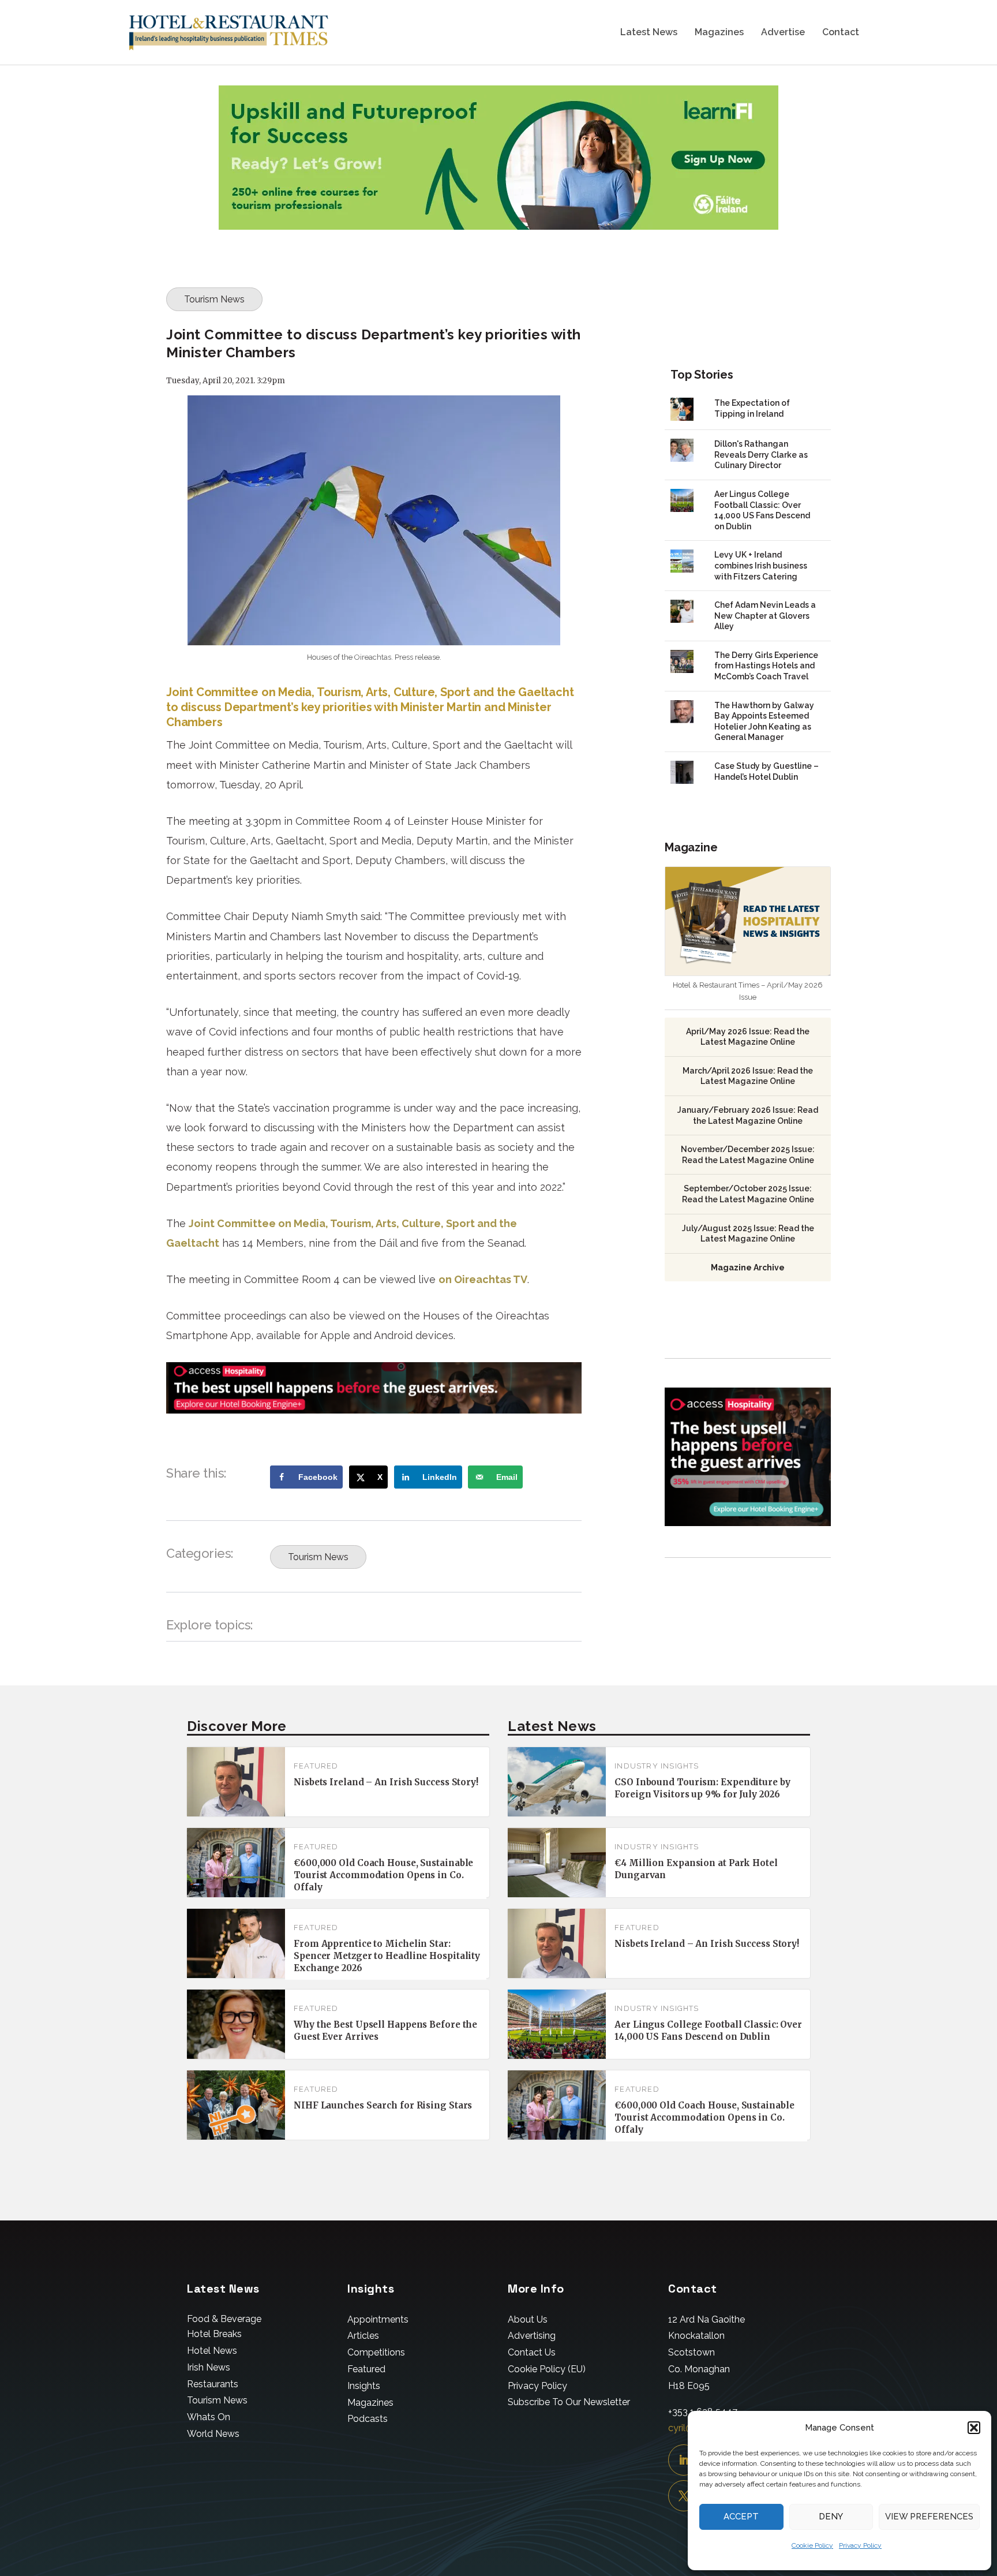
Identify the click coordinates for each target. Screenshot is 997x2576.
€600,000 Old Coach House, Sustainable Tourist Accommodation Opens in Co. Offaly (383, 1875)
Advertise (783, 33)
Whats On (209, 2417)
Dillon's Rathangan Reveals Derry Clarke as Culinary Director (761, 455)
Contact (841, 33)
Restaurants (213, 2384)
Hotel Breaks (214, 2334)
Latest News (649, 33)
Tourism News (214, 299)
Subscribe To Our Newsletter (569, 2402)
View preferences (929, 2517)
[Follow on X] (684, 2496)
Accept (741, 2517)
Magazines (719, 33)
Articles (363, 2336)
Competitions (376, 2352)
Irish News (209, 2367)
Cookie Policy (812, 2545)
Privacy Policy (860, 2545)
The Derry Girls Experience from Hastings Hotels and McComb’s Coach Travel (766, 666)
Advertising (532, 2336)
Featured (316, 1766)
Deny (831, 2517)
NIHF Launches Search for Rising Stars (383, 2105)
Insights (364, 2386)
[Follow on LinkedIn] (684, 2460)
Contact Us (532, 2352)
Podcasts (368, 2419)
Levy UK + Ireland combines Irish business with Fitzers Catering (761, 565)
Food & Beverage (224, 2319)
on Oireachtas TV (483, 1279)
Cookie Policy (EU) (547, 2369)
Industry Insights (657, 1766)
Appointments (378, 2319)
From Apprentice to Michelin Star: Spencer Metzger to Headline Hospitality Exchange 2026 (387, 1956)
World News (213, 2434)
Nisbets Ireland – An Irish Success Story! (386, 1782)
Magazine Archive (748, 1268)
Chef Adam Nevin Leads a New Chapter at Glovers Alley (765, 616)
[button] (974, 2428)
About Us (528, 2319)
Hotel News (212, 2351)
